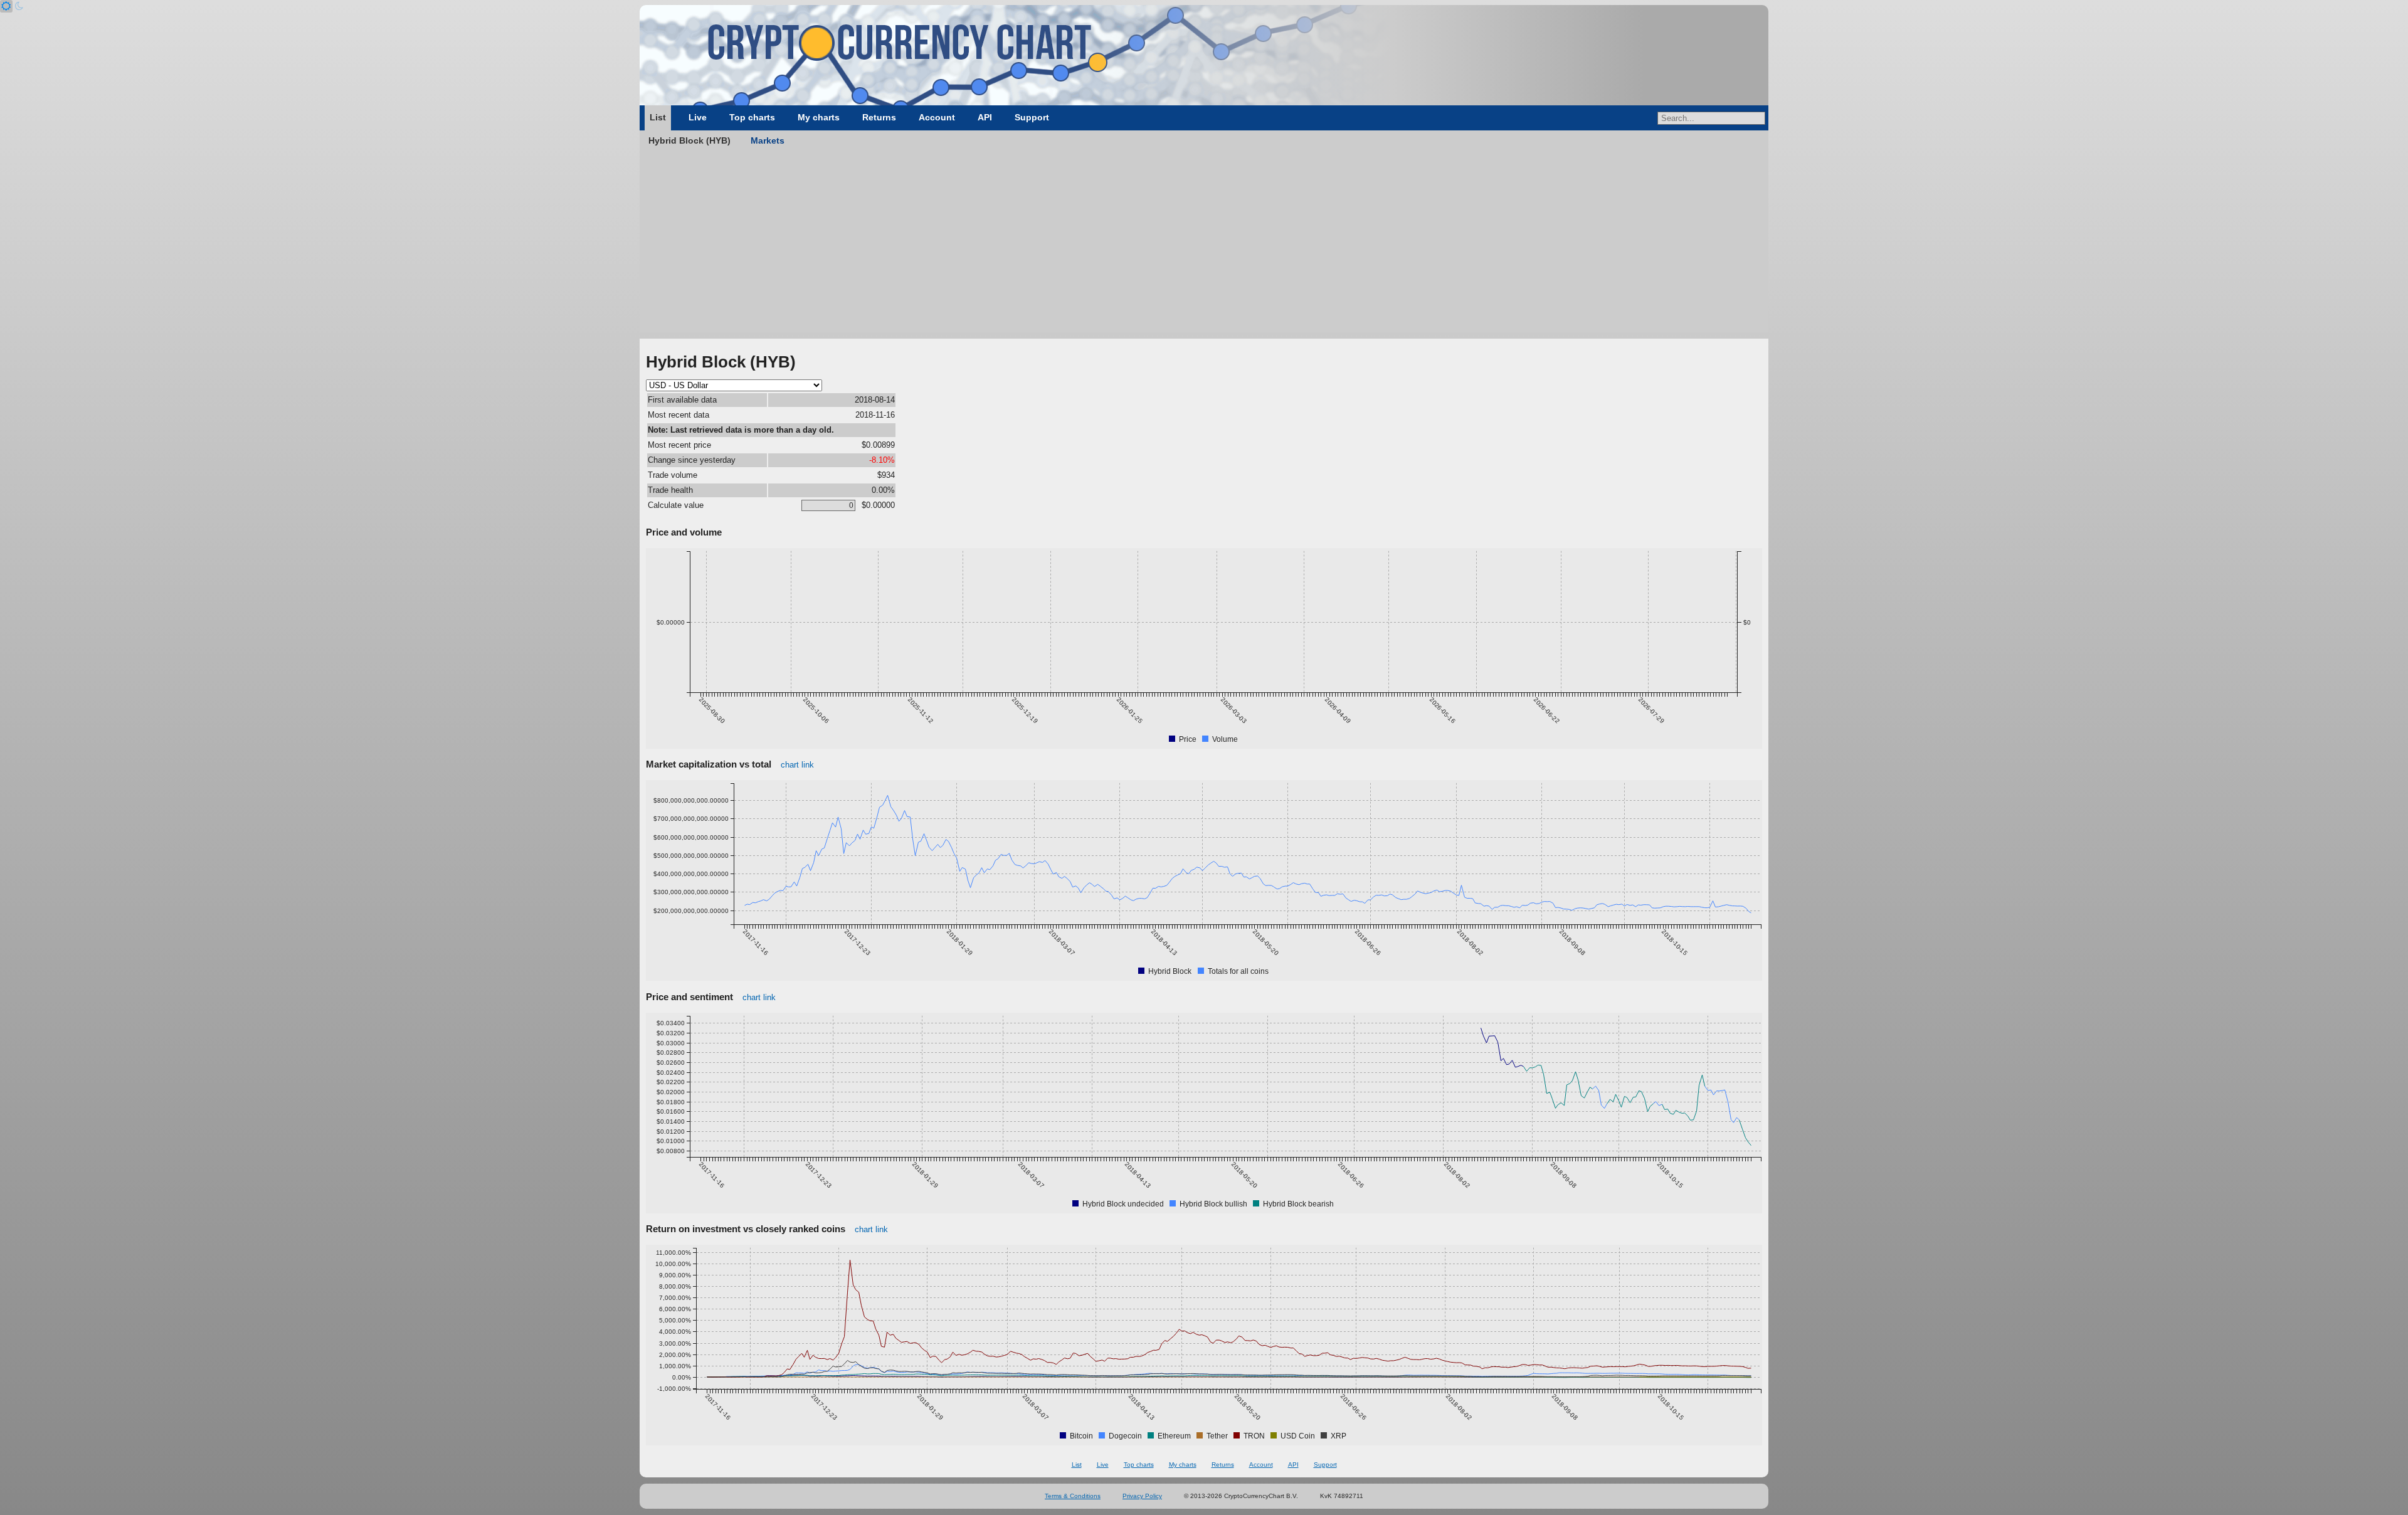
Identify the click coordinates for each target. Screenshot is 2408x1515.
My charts (819, 117)
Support (1032, 117)
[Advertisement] (1204, 245)
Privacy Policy (1142, 1496)
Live (698, 117)
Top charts (752, 117)
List (658, 117)
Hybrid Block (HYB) (689, 140)
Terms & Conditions (1073, 1496)
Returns (879, 117)
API (985, 117)
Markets (768, 140)
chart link (797, 765)
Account (937, 117)
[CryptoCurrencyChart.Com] (1204, 55)
